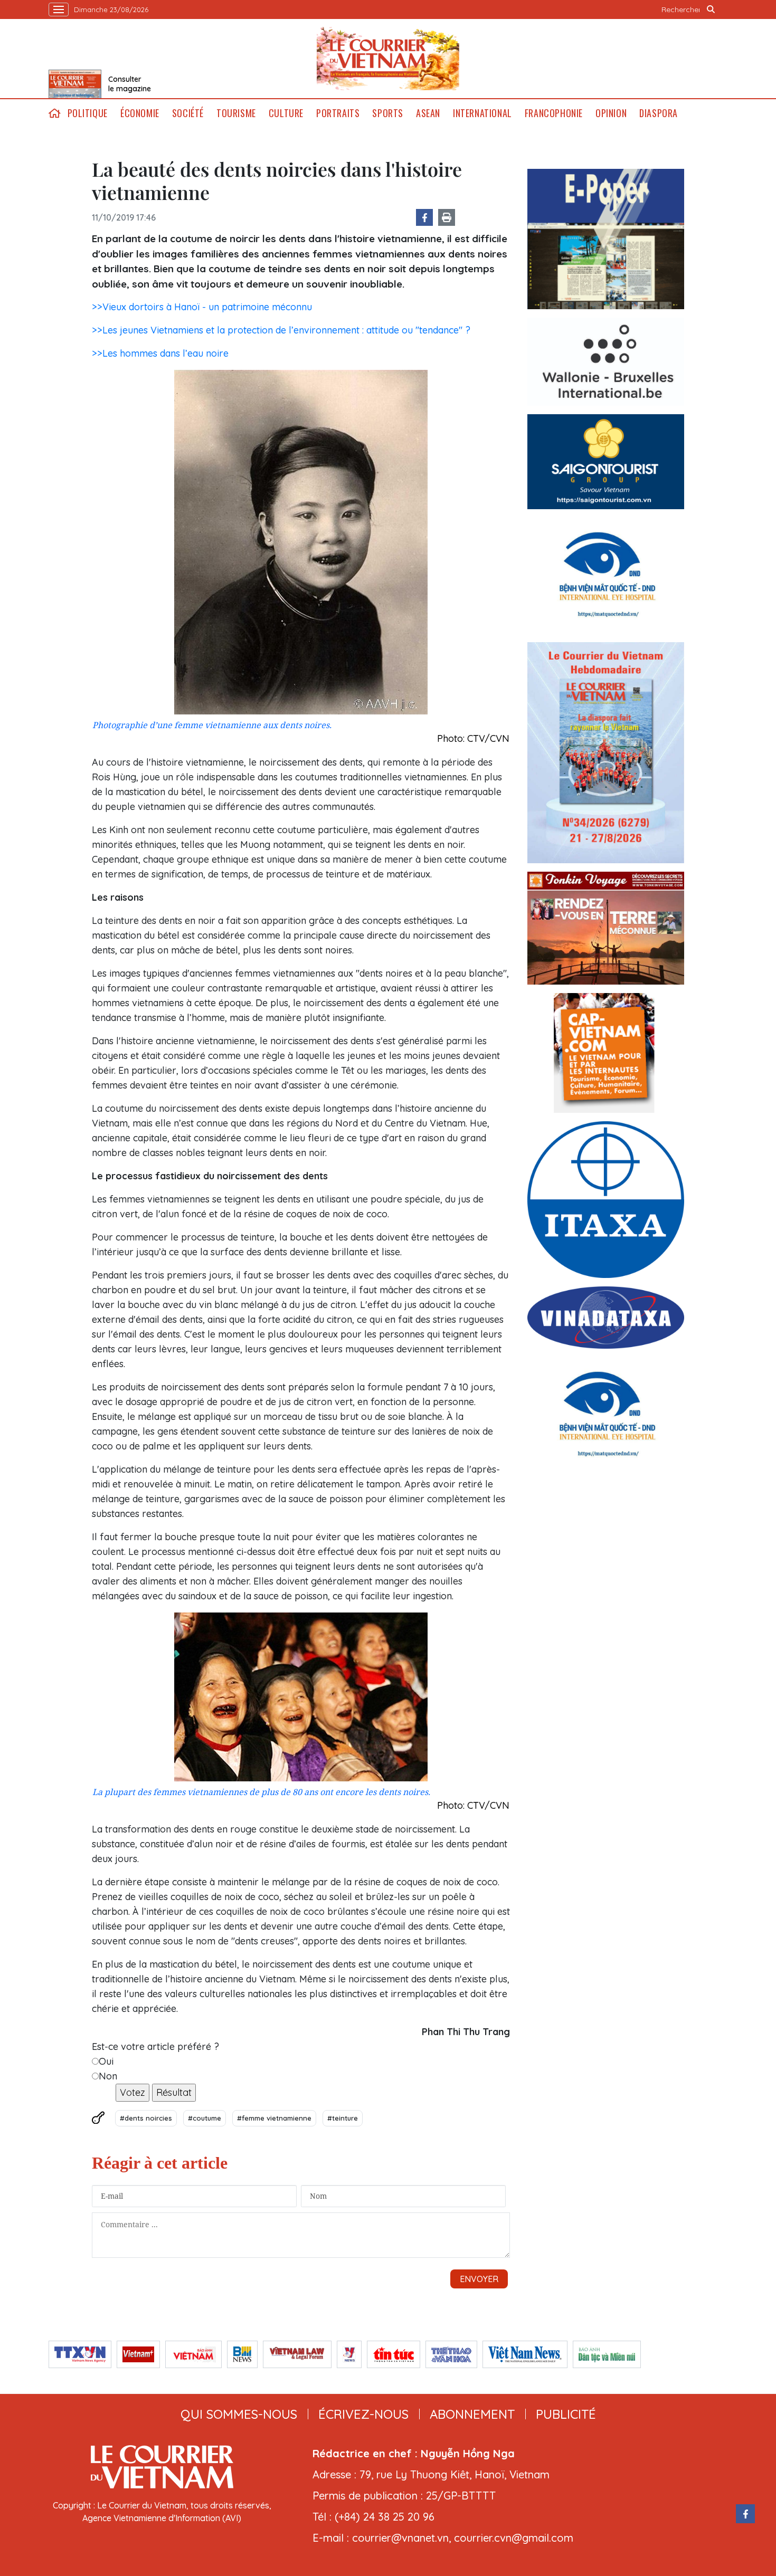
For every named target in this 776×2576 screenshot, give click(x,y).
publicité (566, 2414)
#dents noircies (146, 2118)
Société (188, 113)
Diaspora (659, 113)
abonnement (472, 2414)
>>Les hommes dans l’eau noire (160, 353)
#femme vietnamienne (274, 2118)
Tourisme (236, 113)
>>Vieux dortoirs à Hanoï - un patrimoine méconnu (202, 307)
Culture (286, 113)
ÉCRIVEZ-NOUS (363, 2414)
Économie (140, 113)
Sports (388, 113)
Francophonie (554, 113)
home (55, 113)
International (482, 113)
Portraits (338, 113)
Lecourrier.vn (388, 59)
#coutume (205, 2118)
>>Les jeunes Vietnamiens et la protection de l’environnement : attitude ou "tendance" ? (281, 330)
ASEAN (428, 113)
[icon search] (711, 9)
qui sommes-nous (239, 2414)
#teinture (343, 2118)
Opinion (611, 113)
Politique (88, 113)
